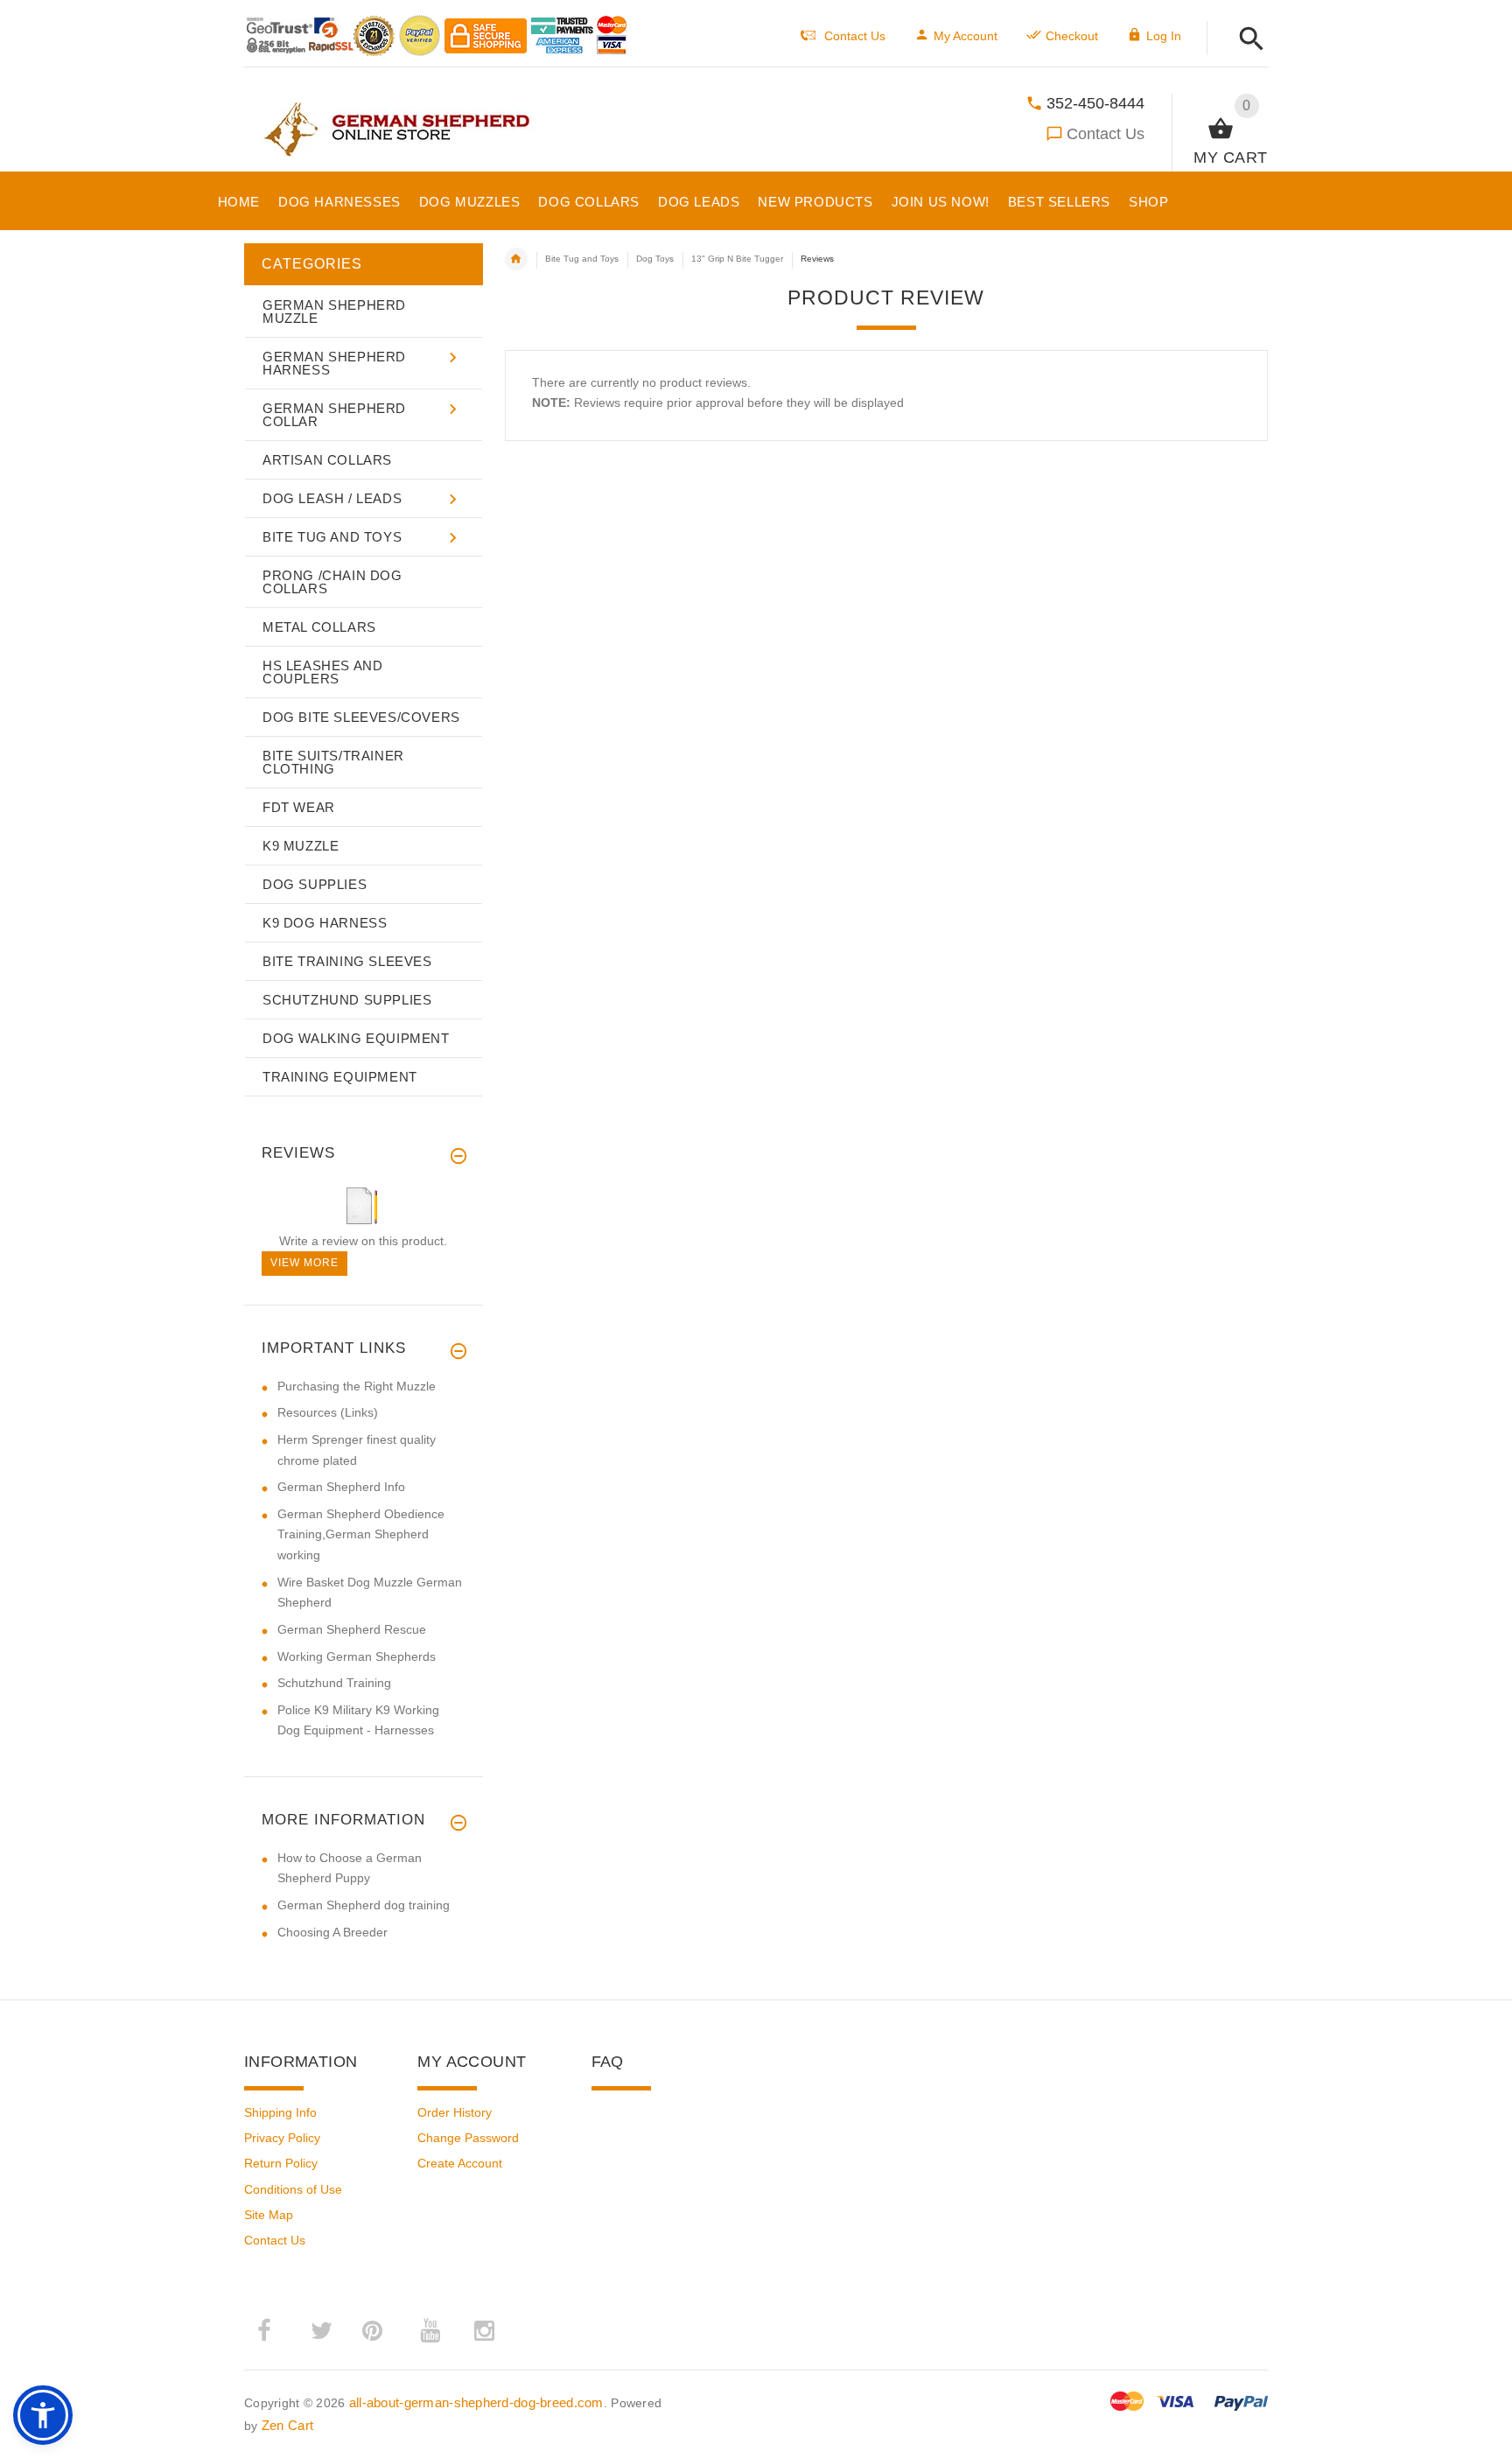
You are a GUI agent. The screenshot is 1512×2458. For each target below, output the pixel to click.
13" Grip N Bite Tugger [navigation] (737, 259)
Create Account (460, 2163)
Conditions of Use (293, 2189)
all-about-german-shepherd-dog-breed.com (476, 2402)
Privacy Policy (282, 2138)
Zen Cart (287, 2425)
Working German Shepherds (357, 1656)
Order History (455, 2112)
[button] (1246, 40)
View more (304, 1263)
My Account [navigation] (966, 36)
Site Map (269, 2215)
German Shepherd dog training (364, 1905)
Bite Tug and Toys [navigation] (582, 259)
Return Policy (281, 2163)
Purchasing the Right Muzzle (357, 1386)
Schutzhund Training (334, 1683)
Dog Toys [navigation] (655, 259)
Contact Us (1106, 134)
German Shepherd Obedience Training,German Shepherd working (361, 1534)
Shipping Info (280, 2112)
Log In (1164, 36)
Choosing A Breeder (332, 1932)
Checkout (1072, 36)
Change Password (468, 2138)
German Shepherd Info (341, 1487)
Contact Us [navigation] (855, 36)
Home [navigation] (516, 259)
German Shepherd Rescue (352, 1629)
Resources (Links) (328, 1412)
